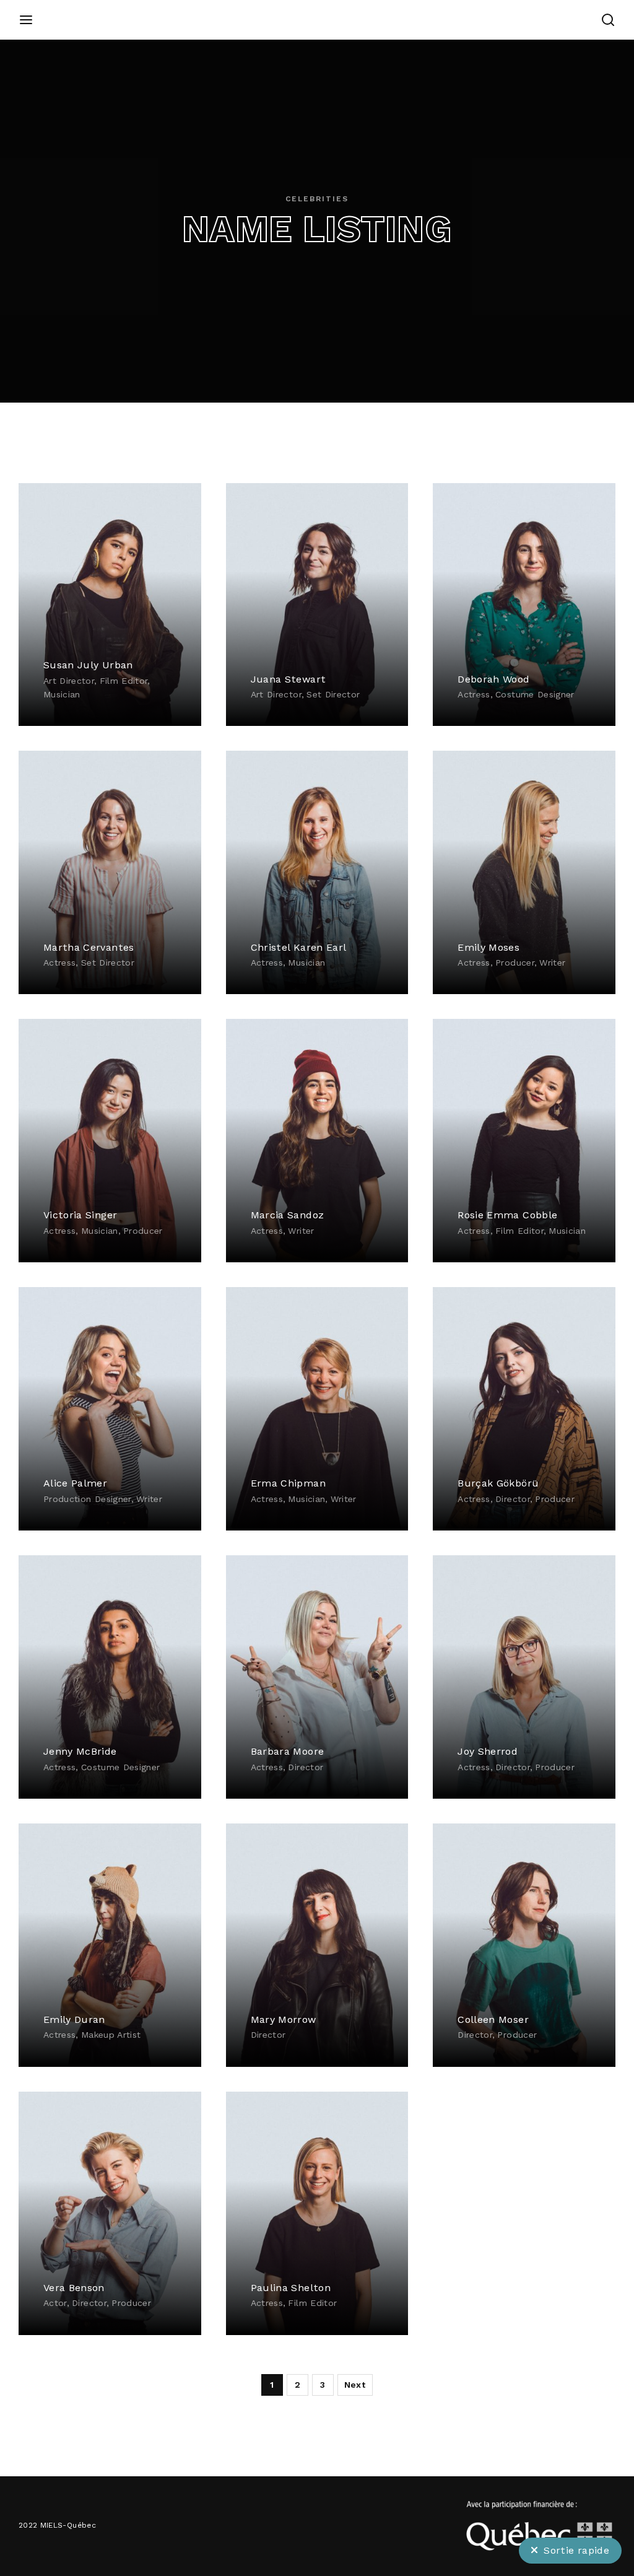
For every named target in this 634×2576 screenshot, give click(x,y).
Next (355, 2385)
